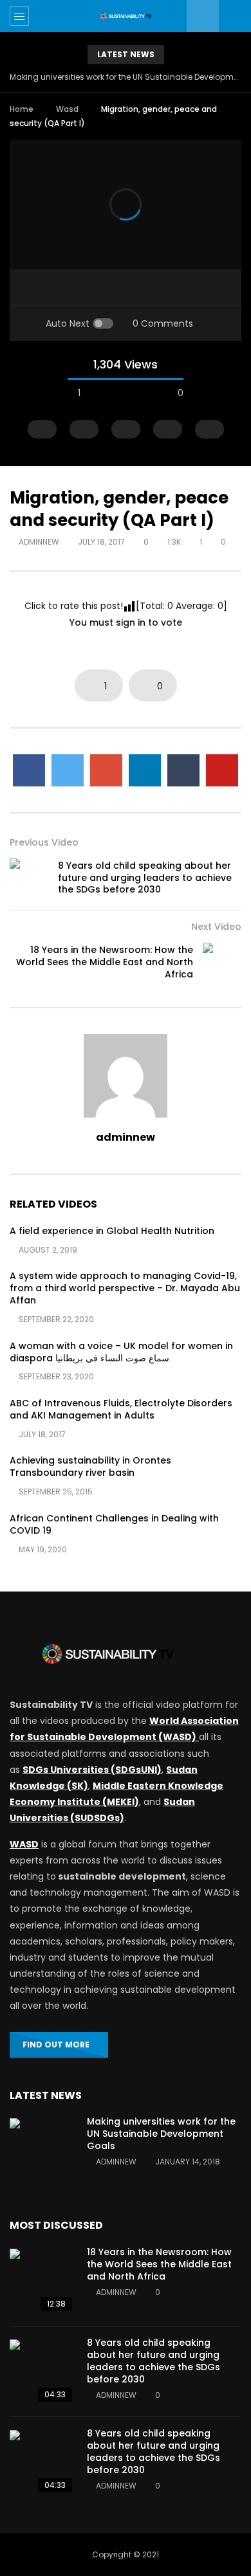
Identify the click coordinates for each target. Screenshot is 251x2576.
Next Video (216, 927)
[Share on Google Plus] (106, 770)
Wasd (67, 109)
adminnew (39, 542)
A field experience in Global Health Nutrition (112, 1231)
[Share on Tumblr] (183, 770)
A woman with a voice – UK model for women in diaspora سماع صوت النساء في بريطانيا (121, 1352)
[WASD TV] (126, 16)
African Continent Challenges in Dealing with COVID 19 (114, 1524)
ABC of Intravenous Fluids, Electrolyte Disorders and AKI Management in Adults (121, 1409)
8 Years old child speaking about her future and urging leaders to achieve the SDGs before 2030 (145, 878)
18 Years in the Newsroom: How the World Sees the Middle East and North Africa (105, 962)
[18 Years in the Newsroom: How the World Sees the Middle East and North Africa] (222, 962)
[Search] (235, 16)
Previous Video (44, 842)
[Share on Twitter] (68, 770)
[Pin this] (222, 770)
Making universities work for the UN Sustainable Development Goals (126, 77)
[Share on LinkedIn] (145, 770)
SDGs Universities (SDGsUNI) (92, 1770)
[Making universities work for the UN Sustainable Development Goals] (42, 2150)
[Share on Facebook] (29, 770)
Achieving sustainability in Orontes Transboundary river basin (90, 1466)
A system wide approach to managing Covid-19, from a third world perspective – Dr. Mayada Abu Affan (125, 1288)
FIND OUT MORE (56, 2045)
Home (22, 109)
